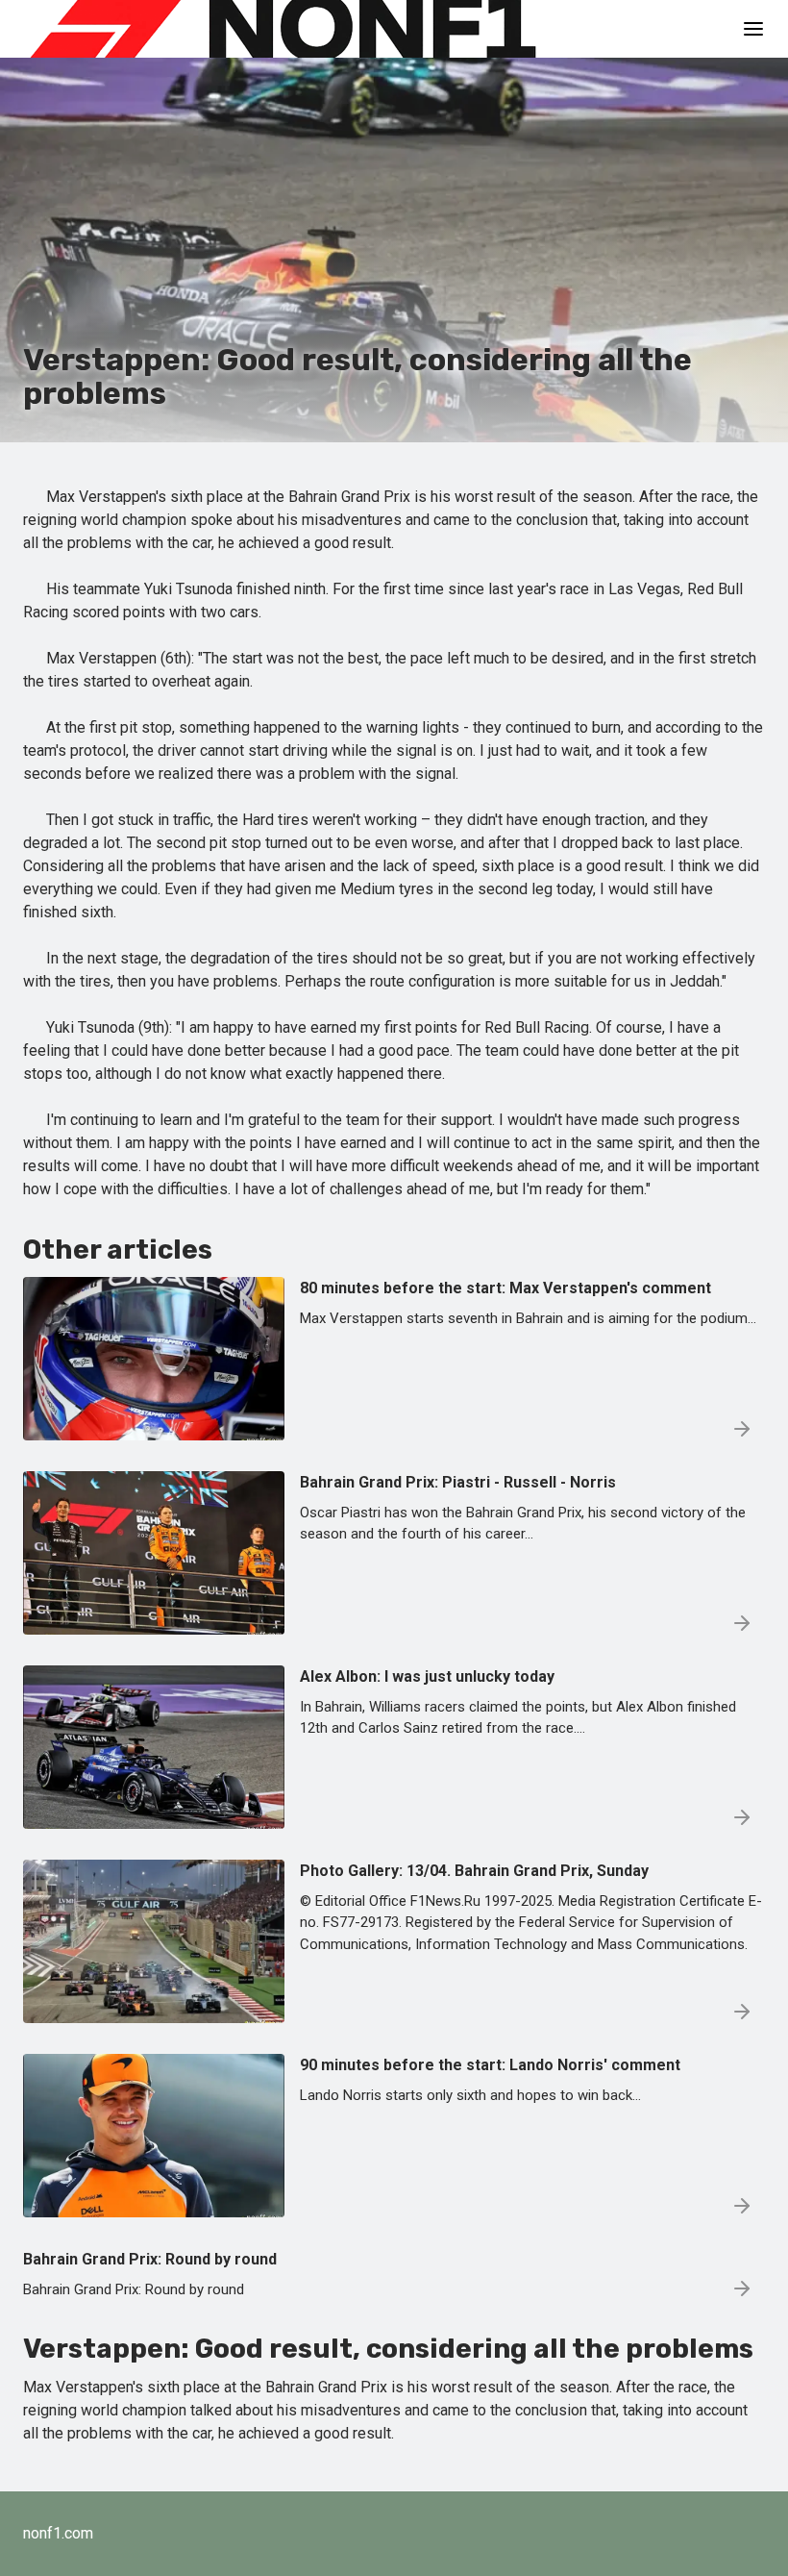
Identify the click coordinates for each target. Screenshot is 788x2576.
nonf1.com (58, 2533)
